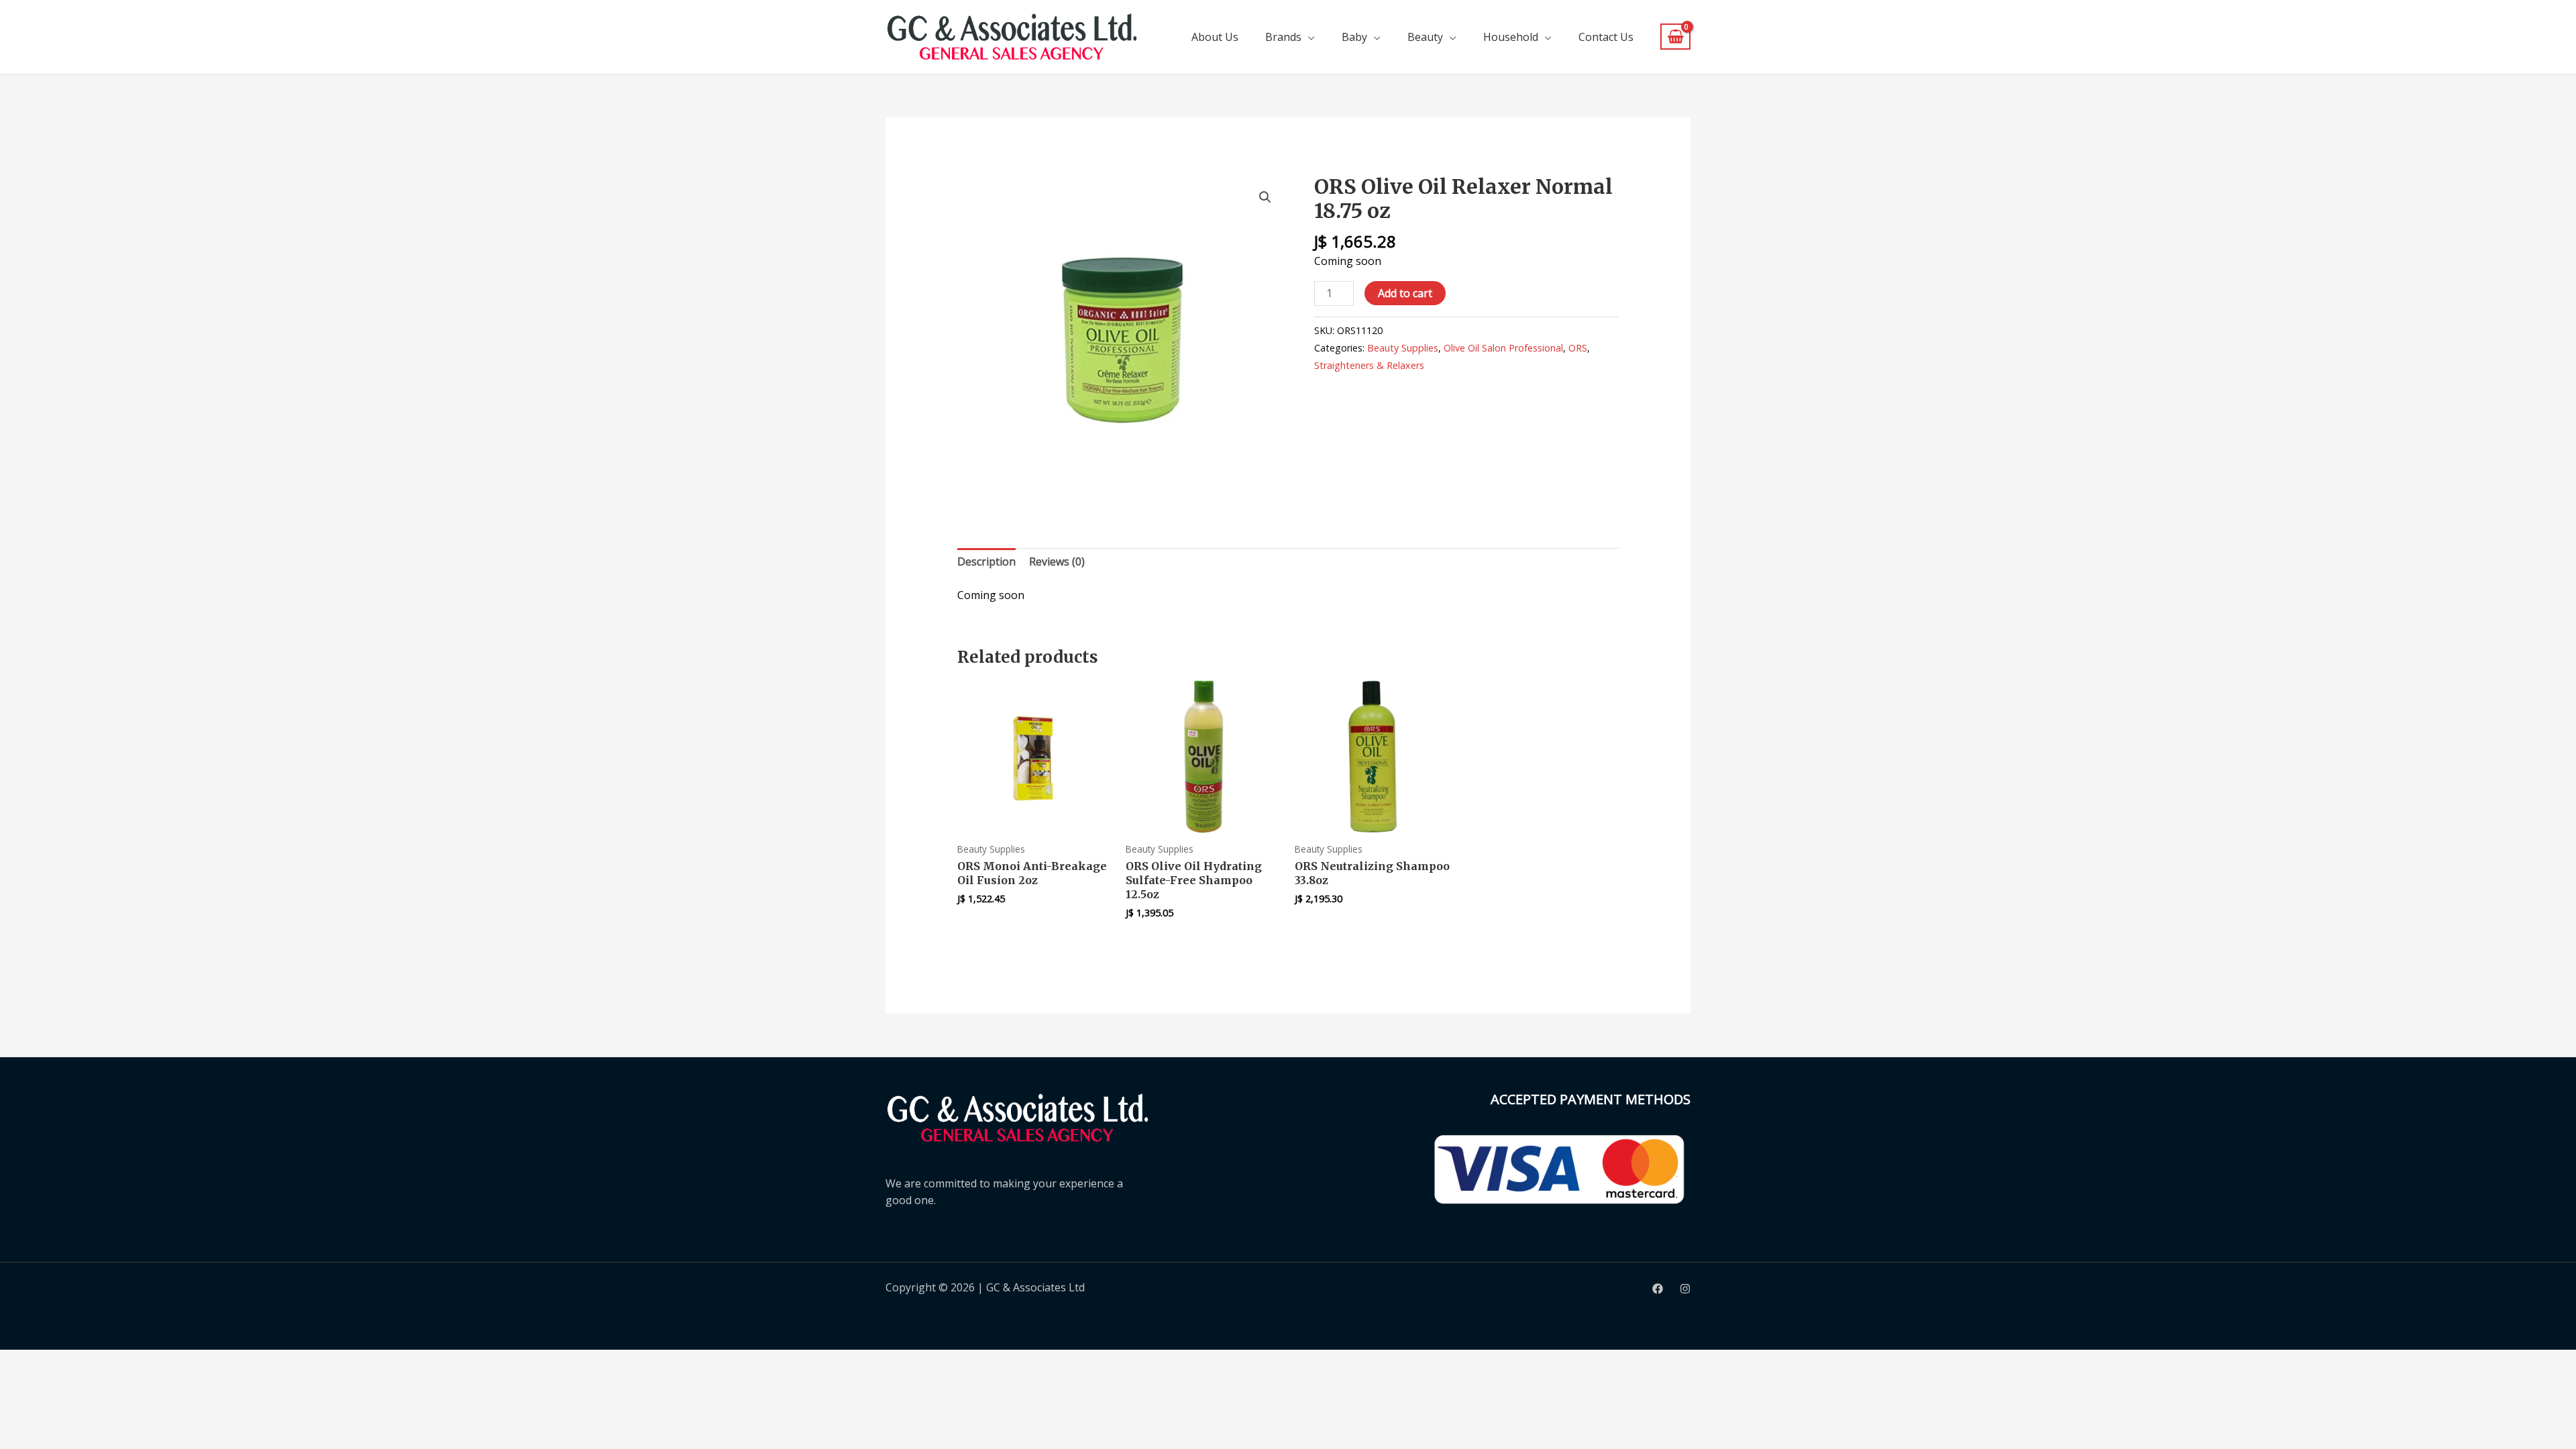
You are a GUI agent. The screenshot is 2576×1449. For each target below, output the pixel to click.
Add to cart (1405, 293)
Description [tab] (986, 561)
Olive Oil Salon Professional (1503, 348)
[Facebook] (1658, 1289)
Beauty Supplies (1403, 348)
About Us (1215, 37)
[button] (1265, 197)
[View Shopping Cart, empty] (1675, 37)
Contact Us (1606, 37)
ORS (1578, 348)
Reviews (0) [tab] (1057, 561)
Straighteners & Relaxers (1369, 365)
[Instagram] (1685, 1289)
